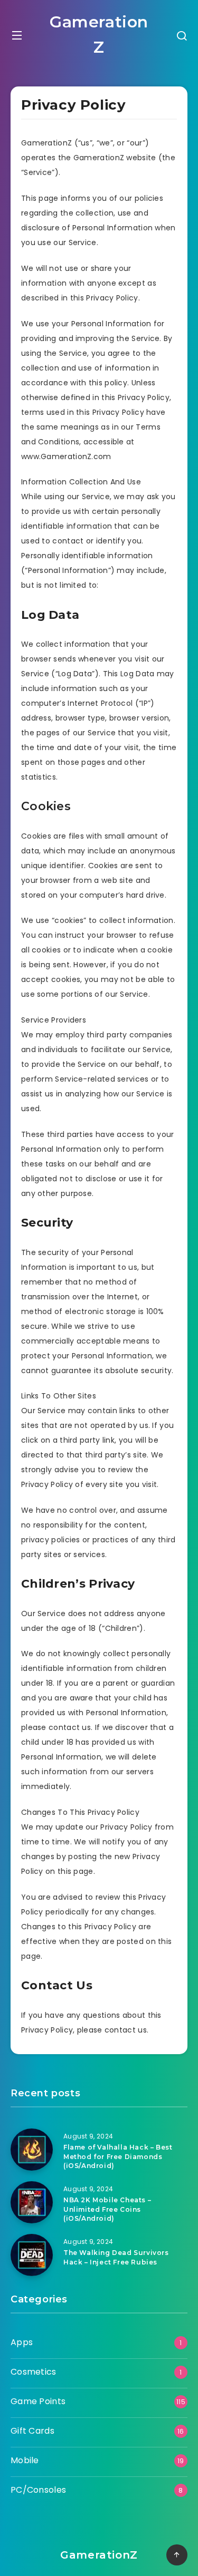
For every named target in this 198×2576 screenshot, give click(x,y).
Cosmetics (34, 2372)
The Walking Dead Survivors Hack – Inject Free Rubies (116, 2257)
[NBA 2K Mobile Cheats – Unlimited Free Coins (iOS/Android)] (32, 2202)
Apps (22, 2342)
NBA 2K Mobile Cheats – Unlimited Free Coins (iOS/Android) (107, 2209)
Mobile (25, 2460)
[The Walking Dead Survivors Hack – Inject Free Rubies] (32, 2255)
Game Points (38, 2401)
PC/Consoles (38, 2490)
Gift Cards (32, 2431)
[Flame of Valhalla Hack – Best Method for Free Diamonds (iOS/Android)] (32, 2150)
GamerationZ (99, 35)
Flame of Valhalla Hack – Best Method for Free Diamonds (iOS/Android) (118, 2156)
